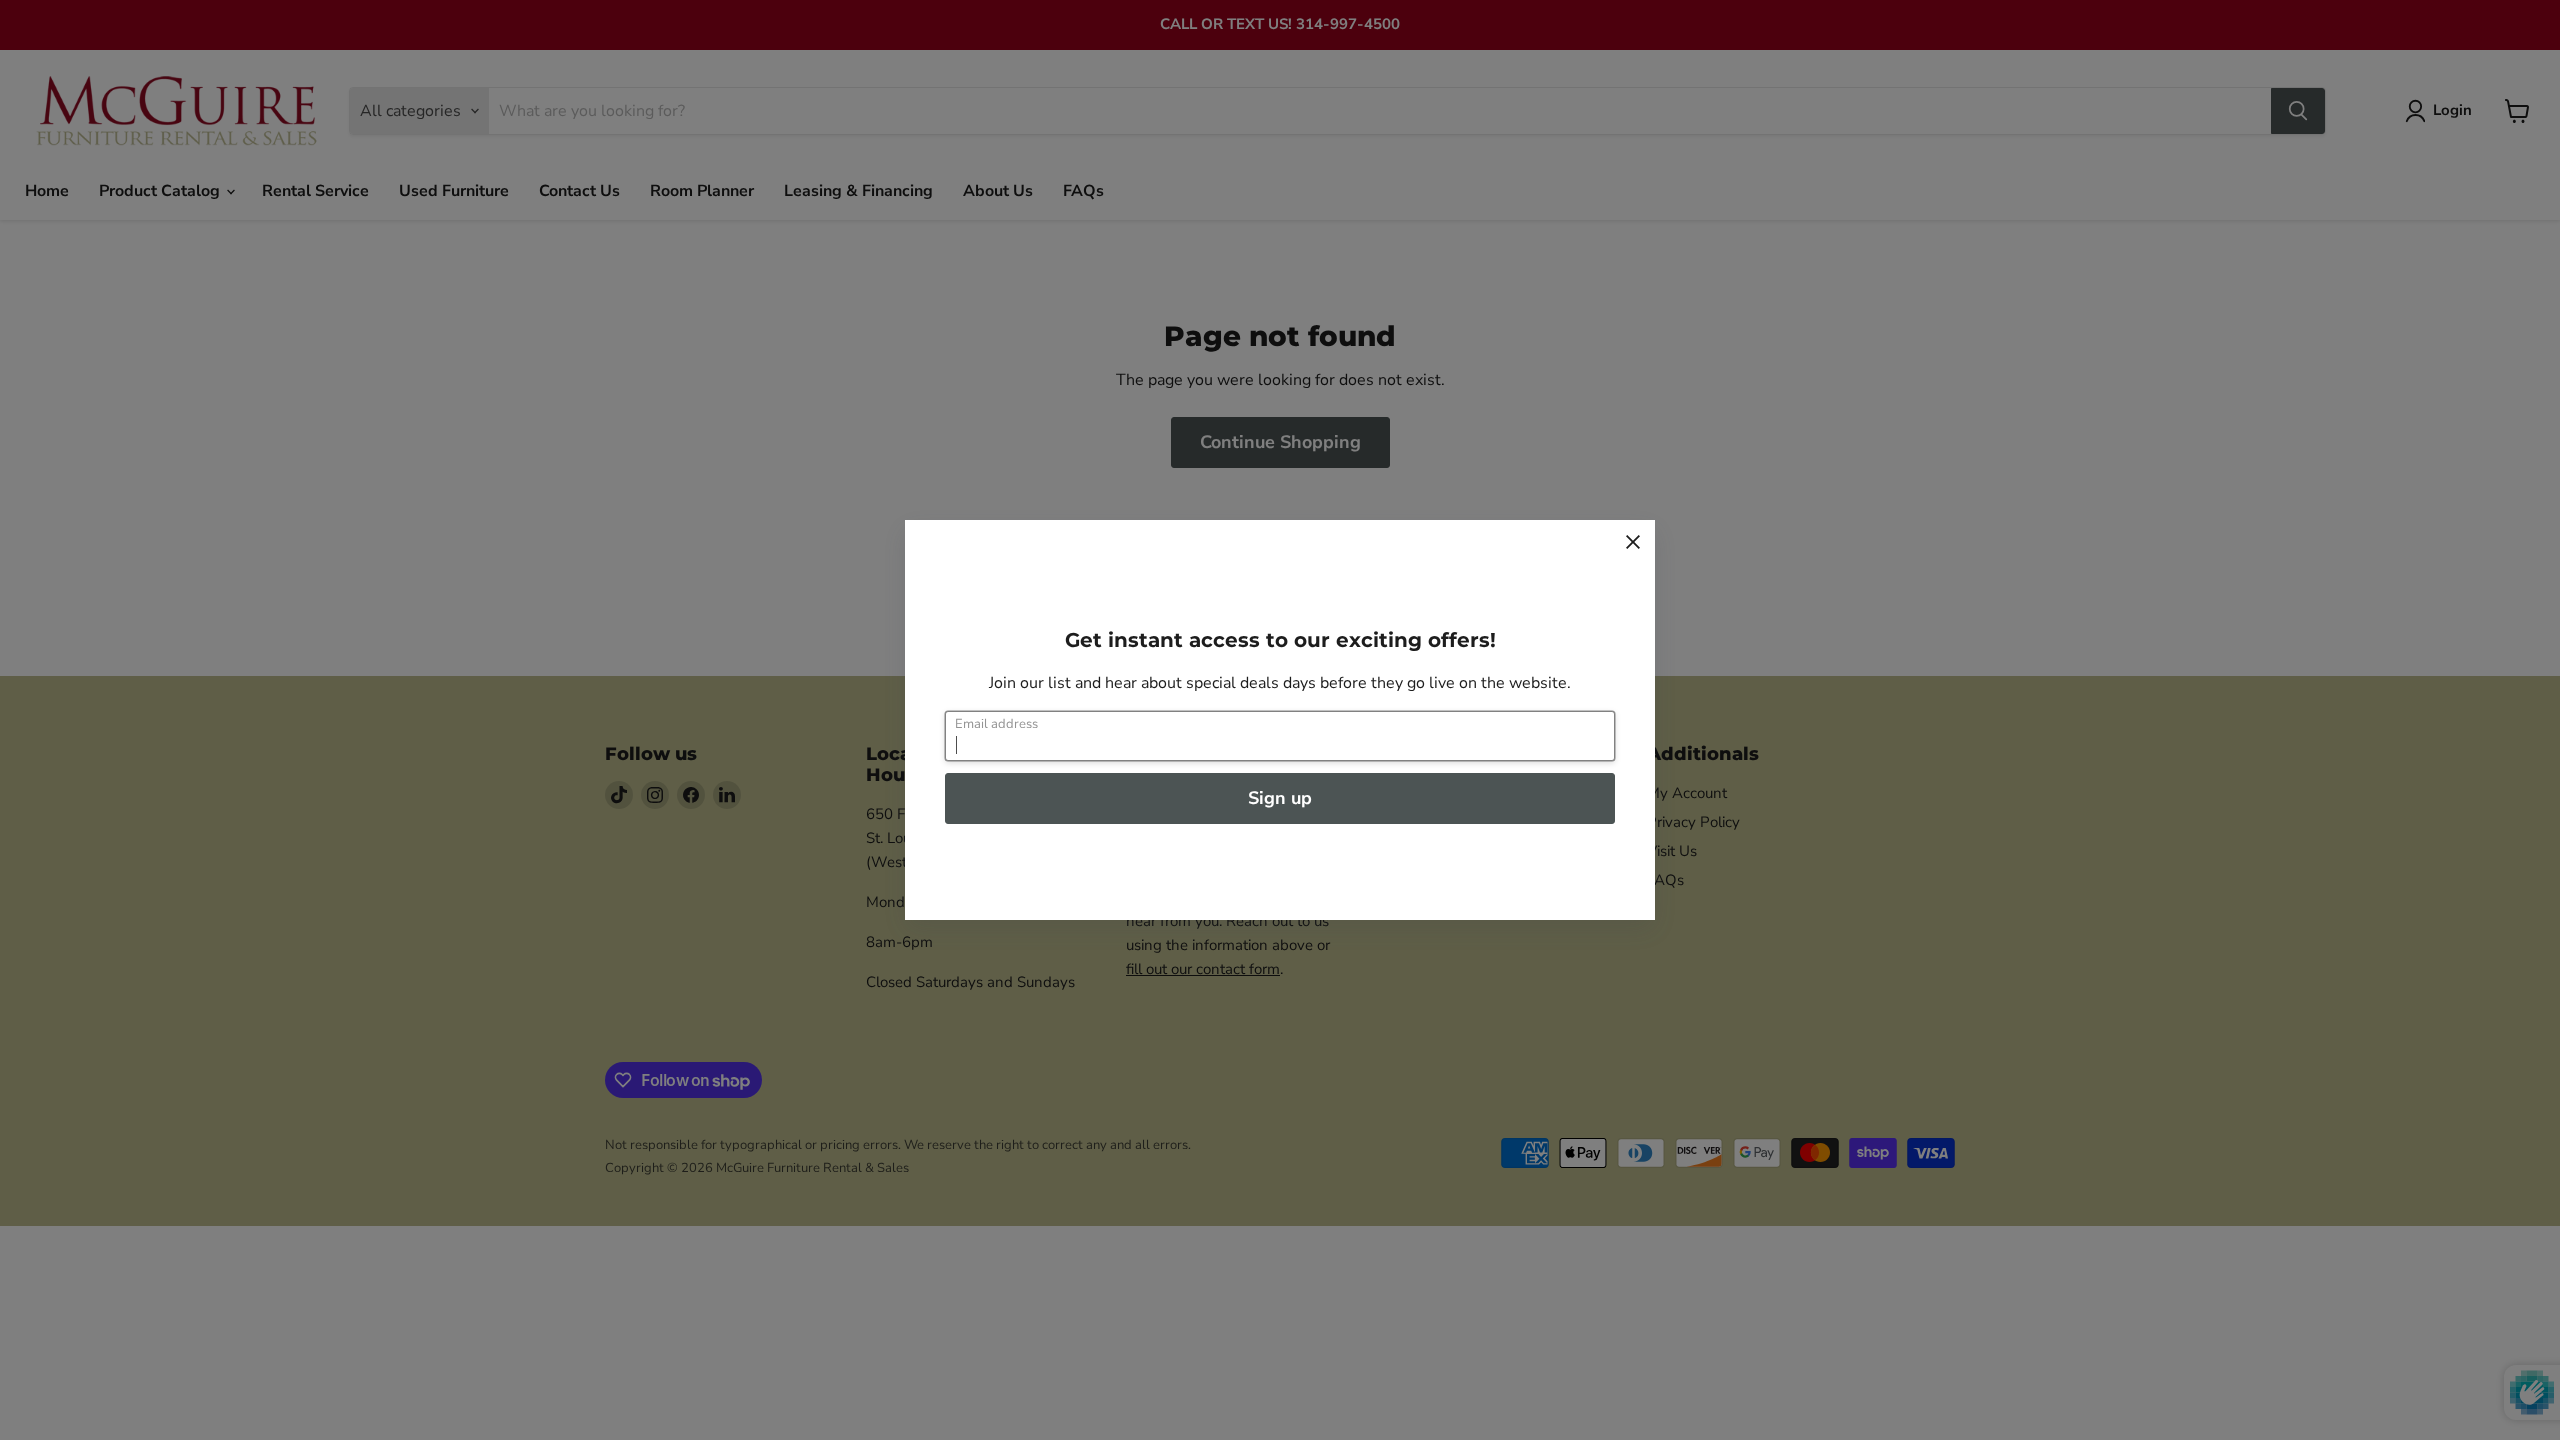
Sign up (1280, 798)
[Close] (1633, 542)
